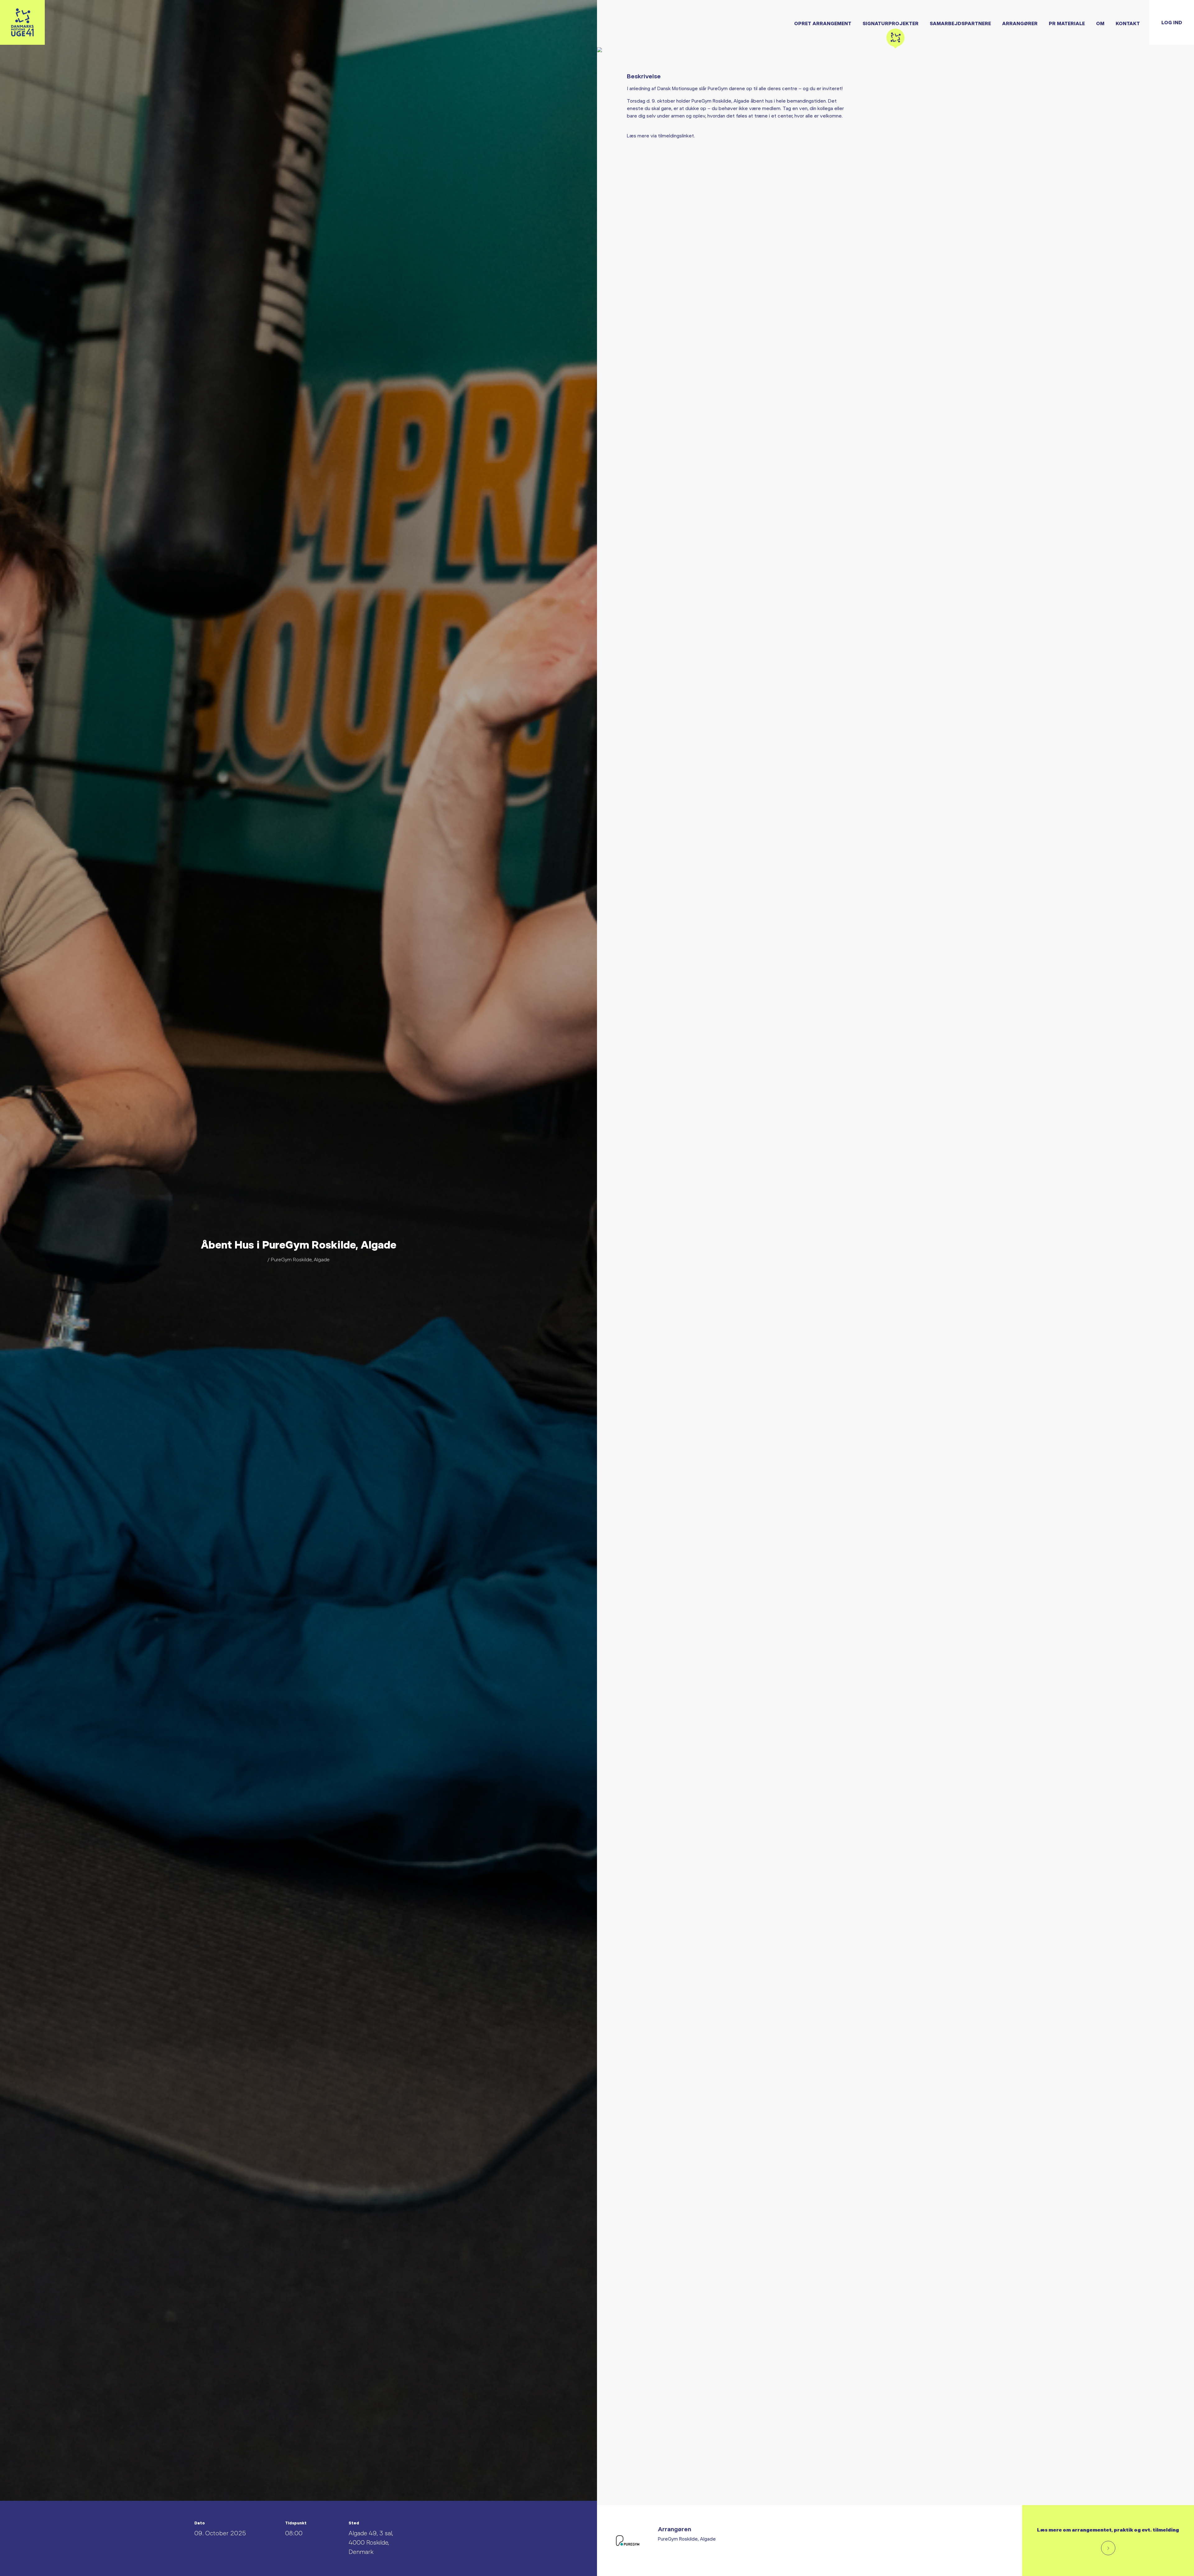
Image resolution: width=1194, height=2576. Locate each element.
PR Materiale (1067, 23)
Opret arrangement (823, 23)
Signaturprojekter (891, 23)
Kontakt (1128, 23)
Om (1100, 23)
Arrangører (1020, 23)
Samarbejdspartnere (960, 23)
